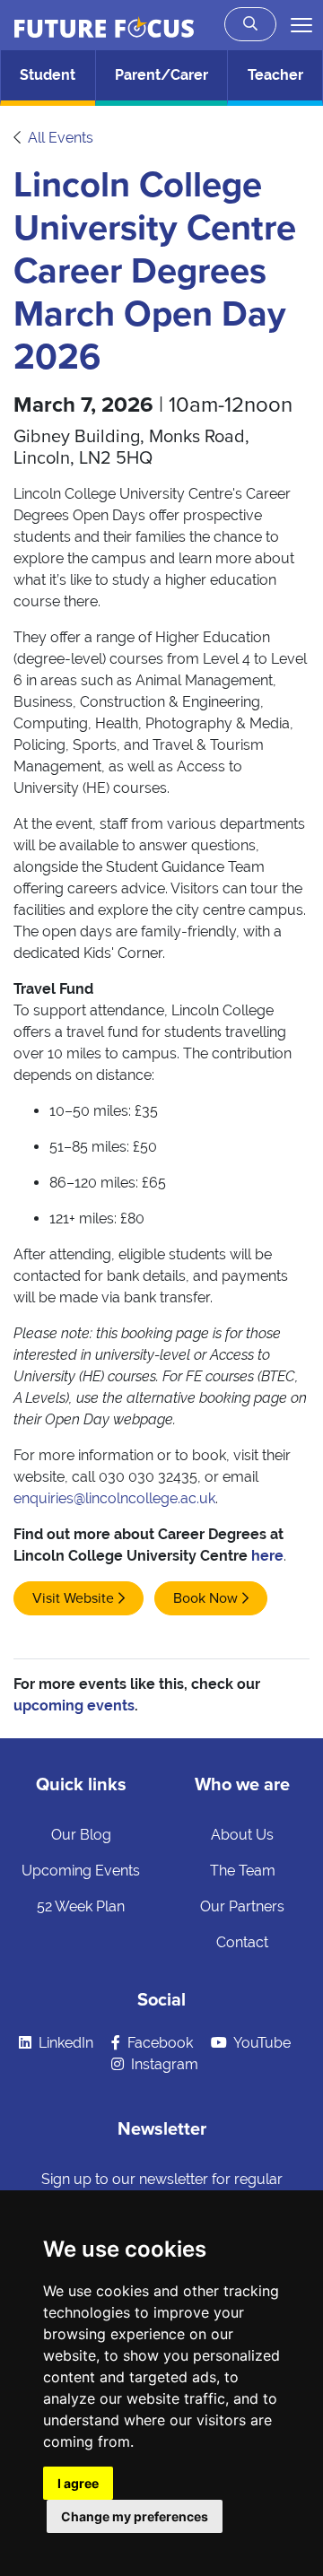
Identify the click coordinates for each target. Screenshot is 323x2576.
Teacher (275, 75)
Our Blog (81, 1835)
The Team (243, 1871)
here (267, 1556)
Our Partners (242, 1906)
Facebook (158, 2043)
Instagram (163, 2064)
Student (48, 75)
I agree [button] (78, 2483)
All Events (61, 138)
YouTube (261, 2043)
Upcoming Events (81, 1871)
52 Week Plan (81, 1906)
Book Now (205, 1598)
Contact (242, 1942)
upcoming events (74, 1706)
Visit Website (73, 1598)
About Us (242, 1835)
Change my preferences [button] (135, 2516)
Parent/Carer (161, 75)
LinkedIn (64, 2043)
